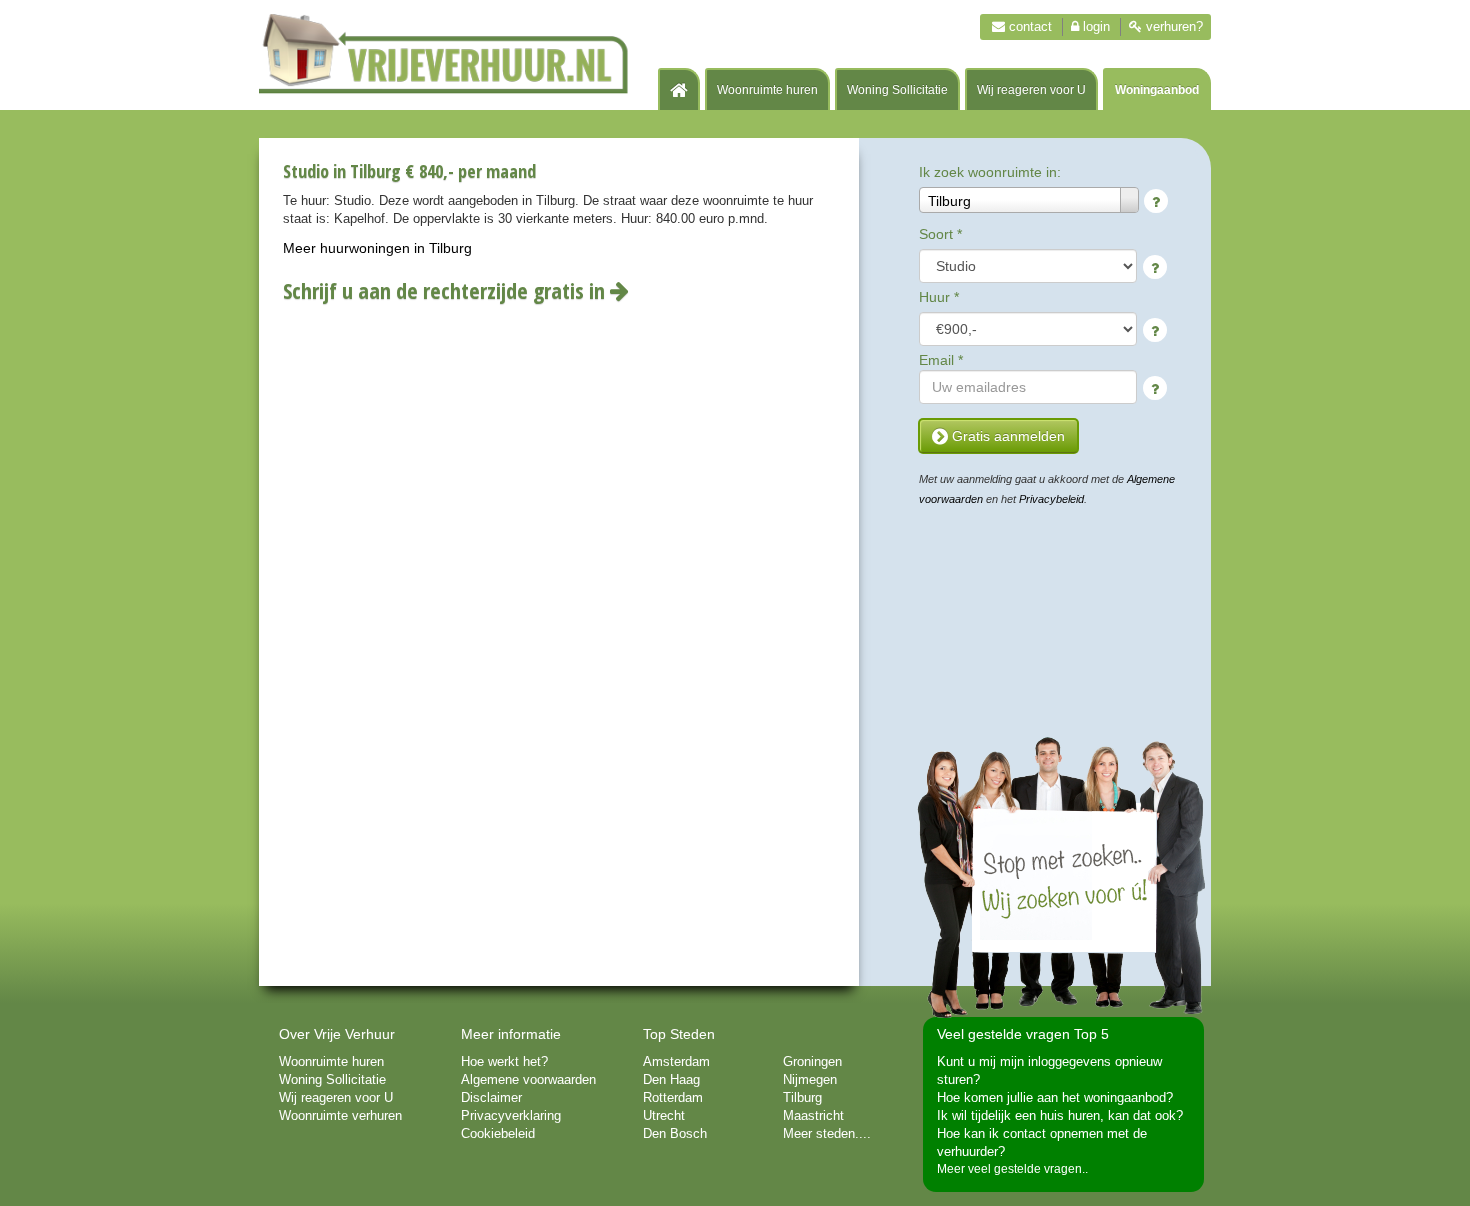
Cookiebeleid (498, 1133)
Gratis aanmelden (1006, 436)
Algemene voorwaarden (528, 1079)
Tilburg (802, 1097)
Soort (940, 234)
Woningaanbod (1157, 90)
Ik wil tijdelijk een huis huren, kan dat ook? (1060, 1115)
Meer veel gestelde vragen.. (1012, 1169)
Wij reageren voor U (1031, 90)
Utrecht (664, 1115)
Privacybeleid (1051, 499)
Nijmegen (810, 1079)
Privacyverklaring (511, 1115)
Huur (939, 297)
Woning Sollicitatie (897, 90)
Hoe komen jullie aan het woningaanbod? (1055, 1097)
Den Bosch (675, 1133)
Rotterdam (673, 1097)
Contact (1028, 26)
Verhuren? (1172, 26)
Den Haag (671, 1079)
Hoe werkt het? (504, 1061)
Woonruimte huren (767, 90)
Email (941, 360)
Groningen (812, 1061)
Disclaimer (491, 1097)
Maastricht (813, 1115)
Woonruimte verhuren (340, 1115)
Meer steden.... (827, 1133)
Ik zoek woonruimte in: (990, 172)
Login (1094, 26)
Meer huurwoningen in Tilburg (377, 248)
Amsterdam (676, 1061)
